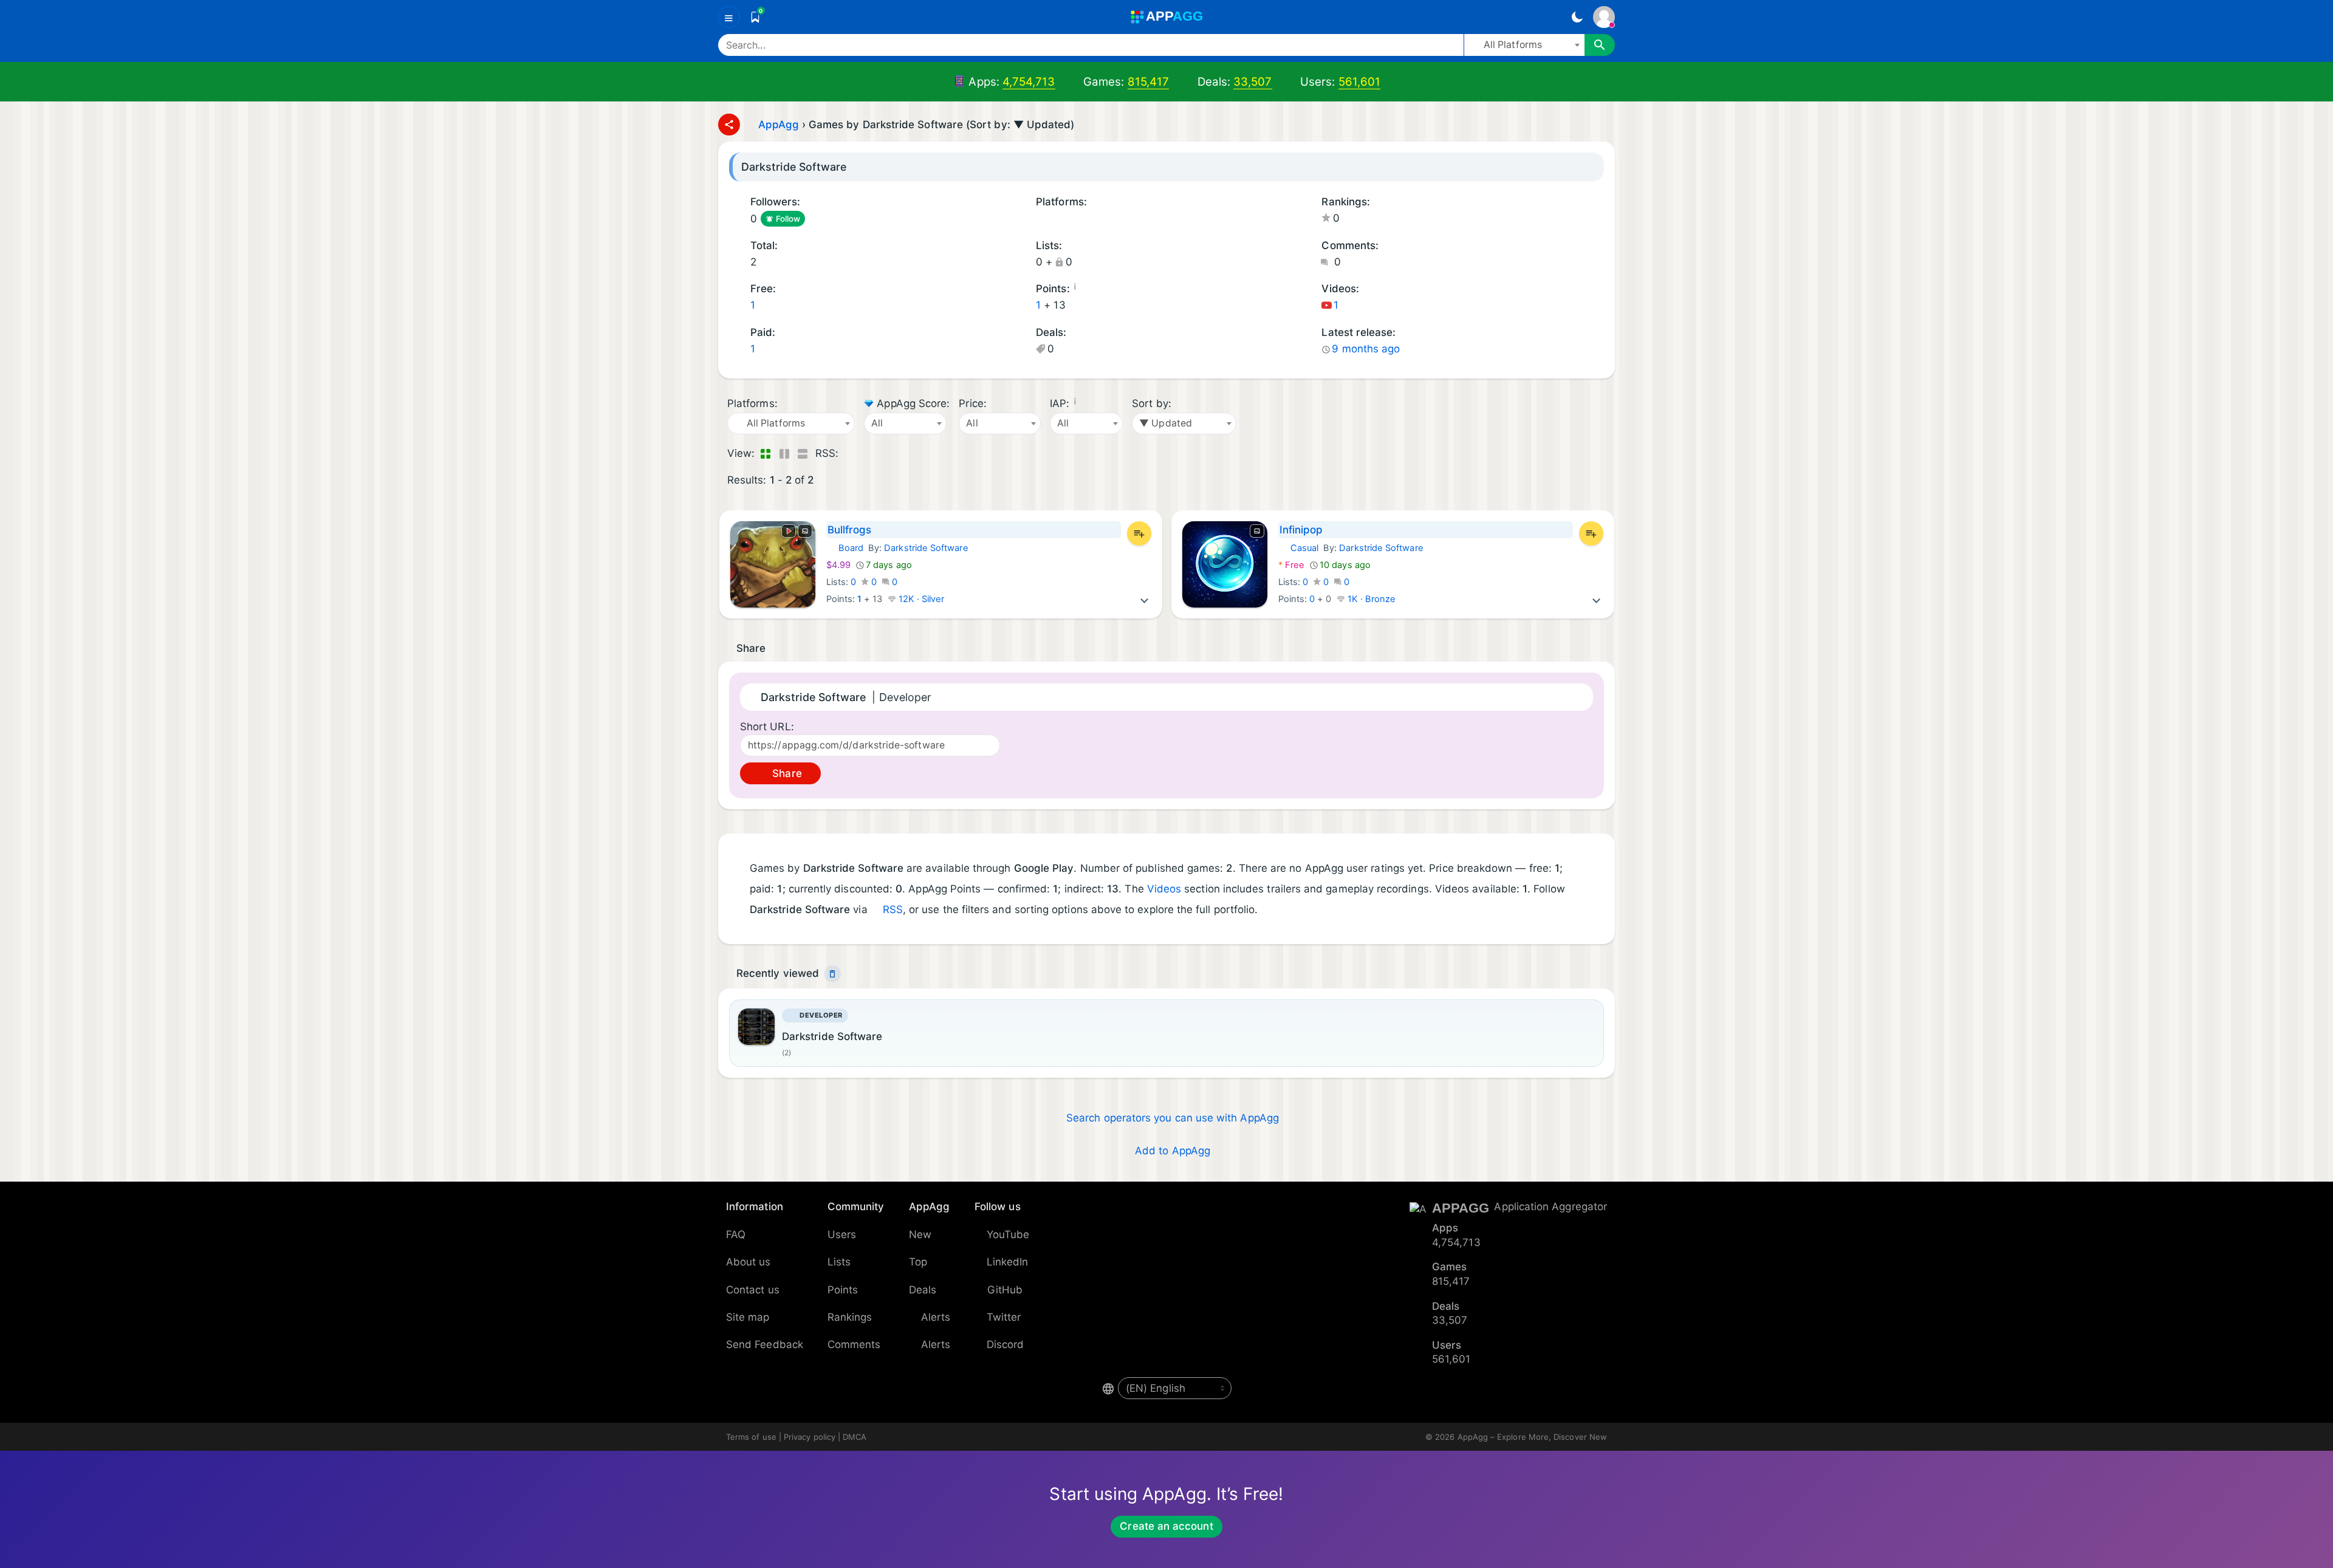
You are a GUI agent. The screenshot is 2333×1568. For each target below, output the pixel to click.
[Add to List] (1139, 533)
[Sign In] (1604, 17)
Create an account (1166, 1526)
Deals (923, 1290)
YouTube (1008, 1234)
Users (842, 1234)
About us (749, 1262)
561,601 (1360, 82)
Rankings (850, 1317)
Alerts (936, 1317)
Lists (839, 1262)
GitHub (1005, 1290)
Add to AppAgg (1173, 1151)
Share (785, 773)
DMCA (855, 1437)
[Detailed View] (784, 454)
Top (918, 1262)
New (920, 1234)
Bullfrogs (850, 530)
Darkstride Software (926, 548)
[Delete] (832, 974)
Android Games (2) (1040, 220)
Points (843, 1290)
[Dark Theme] (1577, 17)
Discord (1005, 1344)
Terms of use (751, 1437)
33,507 (1252, 82)
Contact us (753, 1290)
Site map (748, 1317)
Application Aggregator (1550, 1207)
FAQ (736, 1234)
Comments (854, 1344)
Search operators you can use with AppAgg (1173, 1118)
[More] (1145, 599)
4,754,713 (1029, 82)
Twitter (1004, 1317)
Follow (788, 219)
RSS (893, 909)
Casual (1298, 548)
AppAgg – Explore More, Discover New (1532, 1437)
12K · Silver (920, 599)
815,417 (1149, 82)
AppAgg (779, 125)
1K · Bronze (1371, 599)
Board (845, 548)
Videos (1164, 889)
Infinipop (1301, 530)
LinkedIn (1008, 1262)
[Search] (1600, 45)
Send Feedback (765, 1344)
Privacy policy (810, 1437)
